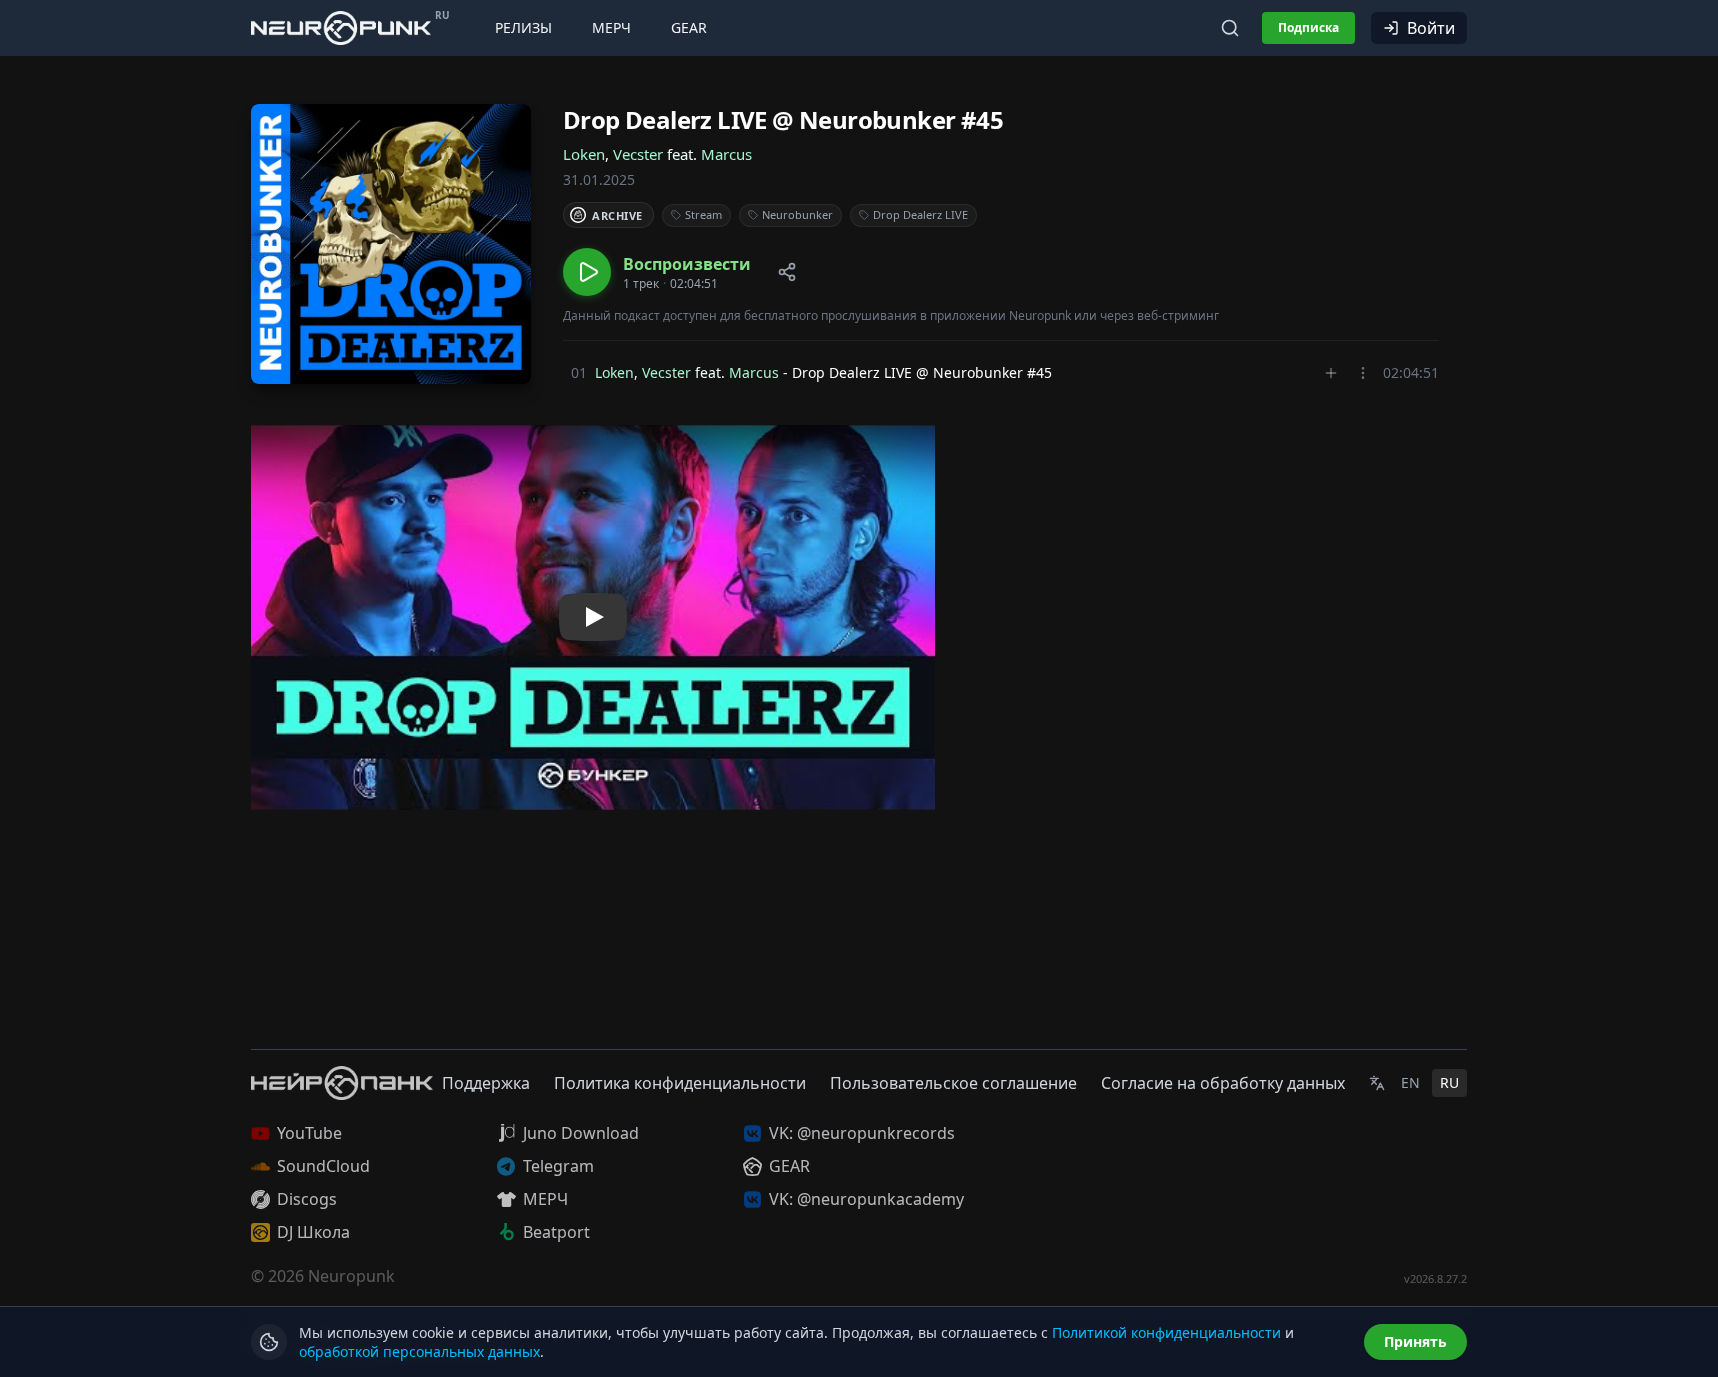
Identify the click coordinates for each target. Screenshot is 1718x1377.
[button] (657, 272)
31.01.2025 (599, 179)
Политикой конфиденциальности (1166, 1332)
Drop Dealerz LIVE (920, 214)
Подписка (1308, 27)
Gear (689, 27)
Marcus (726, 154)
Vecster (638, 154)
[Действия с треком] (1363, 373)
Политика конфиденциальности (680, 1083)
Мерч (611, 27)
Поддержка (486, 1083)
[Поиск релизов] (1230, 28)
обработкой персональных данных (419, 1351)
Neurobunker (797, 214)
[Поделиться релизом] (787, 272)
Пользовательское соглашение (953, 1083)
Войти (1431, 28)
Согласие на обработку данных (1223, 1083)
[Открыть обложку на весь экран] (391, 244)
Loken (584, 154)
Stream (703, 214)
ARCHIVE (617, 215)
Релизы (523, 27)
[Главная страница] (341, 27)
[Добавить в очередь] (1331, 373)
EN (1410, 1082)
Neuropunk (351, 1276)
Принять (1415, 1341)
